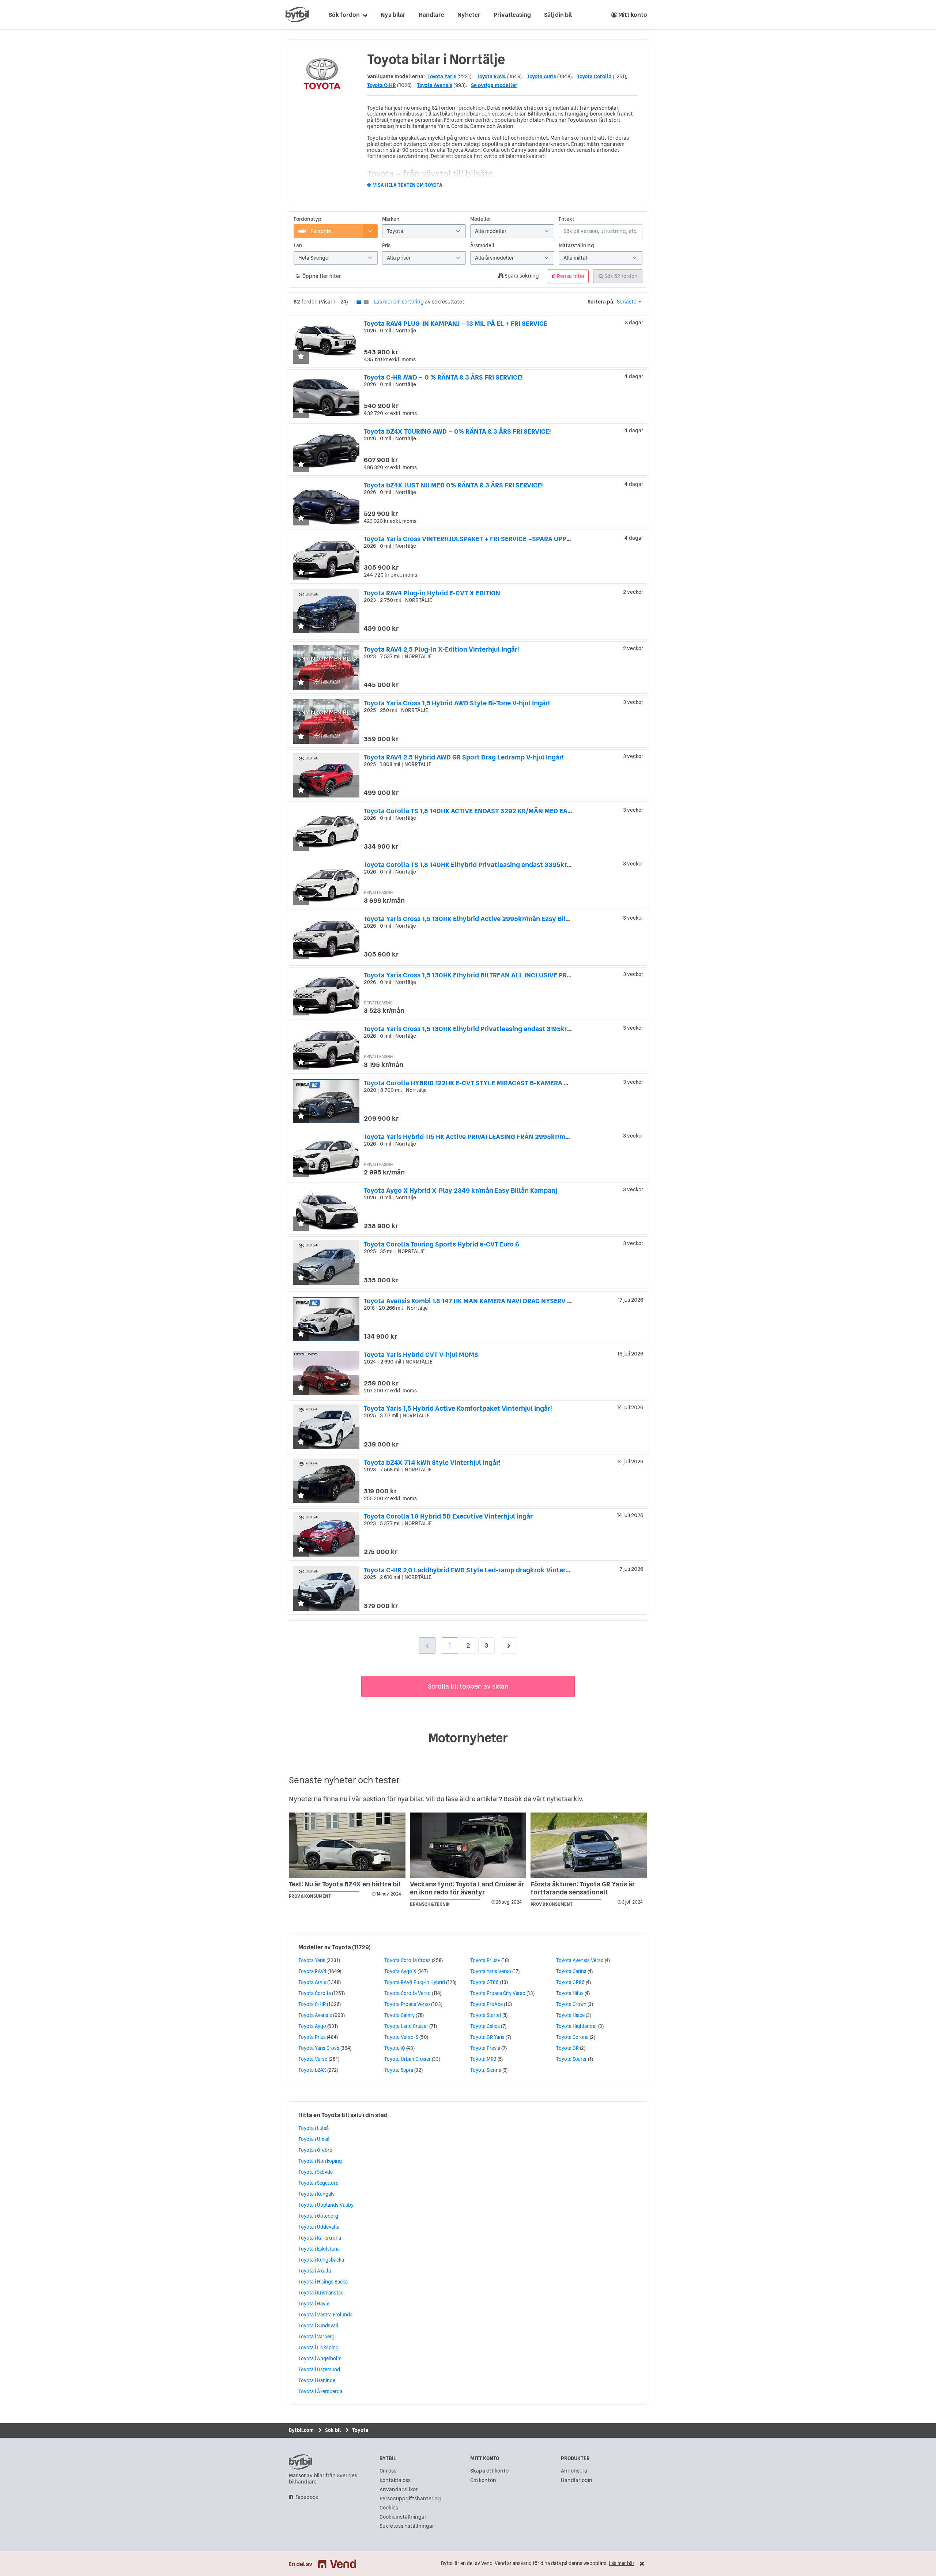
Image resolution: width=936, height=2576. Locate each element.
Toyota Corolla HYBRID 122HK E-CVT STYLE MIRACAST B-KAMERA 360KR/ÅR (479, 1083)
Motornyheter (468, 1738)
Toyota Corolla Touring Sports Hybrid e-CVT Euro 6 (441, 1244)
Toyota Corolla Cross (407, 1960)
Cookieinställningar (403, 2517)
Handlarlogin (577, 2480)
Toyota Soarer (571, 2059)
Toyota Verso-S (401, 2037)
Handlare (431, 15)
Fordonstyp (307, 219)
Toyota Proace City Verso (498, 1993)
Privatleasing (512, 15)
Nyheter (469, 15)
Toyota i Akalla (315, 2271)
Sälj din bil (558, 15)
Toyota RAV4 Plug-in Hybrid (415, 1982)
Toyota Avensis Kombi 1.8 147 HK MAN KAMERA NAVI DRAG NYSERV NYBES (476, 1301)
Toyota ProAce (486, 2004)
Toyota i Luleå (314, 2128)
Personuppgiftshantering (410, 2499)
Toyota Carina (571, 1971)
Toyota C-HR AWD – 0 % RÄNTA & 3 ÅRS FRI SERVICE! (443, 377)
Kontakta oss (395, 2480)
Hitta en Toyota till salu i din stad (343, 2115)
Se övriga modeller (494, 85)
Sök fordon (344, 15)
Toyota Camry (399, 2015)
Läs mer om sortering (399, 302)
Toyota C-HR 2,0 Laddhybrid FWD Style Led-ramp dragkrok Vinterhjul (471, 1570)
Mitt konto (632, 15)
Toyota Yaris (442, 76)
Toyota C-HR (382, 85)
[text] (297, 15)
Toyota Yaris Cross (319, 2048)
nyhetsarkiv (564, 1799)
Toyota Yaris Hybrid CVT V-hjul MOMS (421, 1355)
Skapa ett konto (489, 2471)
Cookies (389, 2508)
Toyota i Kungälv (316, 2194)
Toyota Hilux (570, 1993)
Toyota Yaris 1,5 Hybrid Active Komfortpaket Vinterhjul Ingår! (458, 1408)
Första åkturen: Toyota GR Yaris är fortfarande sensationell (583, 1888)
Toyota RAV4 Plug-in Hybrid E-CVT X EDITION (432, 593)
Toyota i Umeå (314, 2139)
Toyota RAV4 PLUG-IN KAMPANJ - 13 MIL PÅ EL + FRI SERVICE (456, 323)
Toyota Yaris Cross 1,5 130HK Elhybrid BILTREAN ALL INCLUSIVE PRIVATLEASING (485, 975)
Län (298, 246)
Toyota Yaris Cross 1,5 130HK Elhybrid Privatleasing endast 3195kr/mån (473, 1029)
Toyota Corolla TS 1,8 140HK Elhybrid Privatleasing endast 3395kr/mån (473, 865)
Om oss (388, 2471)
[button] (301, 357)
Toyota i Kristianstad (321, 2293)
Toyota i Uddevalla (319, 2227)
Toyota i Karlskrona (320, 2238)
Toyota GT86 (484, 1982)
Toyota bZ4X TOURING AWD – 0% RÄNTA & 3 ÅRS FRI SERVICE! (457, 431)
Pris (386, 246)
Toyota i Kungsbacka (321, 2260)
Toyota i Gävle (314, 2304)
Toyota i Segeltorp (318, 2183)
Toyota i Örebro (315, 2150)
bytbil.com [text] (301, 2462)
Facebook (307, 2497)
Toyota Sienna (486, 2070)
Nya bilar (393, 15)
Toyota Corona (572, 2037)
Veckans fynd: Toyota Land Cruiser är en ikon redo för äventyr (467, 1888)
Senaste (627, 302)
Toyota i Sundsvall (318, 2326)
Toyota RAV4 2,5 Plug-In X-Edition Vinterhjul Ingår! (441, 649)
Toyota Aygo (312, 2026)
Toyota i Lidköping (318, 2347)
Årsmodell (482, 246)
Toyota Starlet (486, 2015)
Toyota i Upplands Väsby (326, 2205)
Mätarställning (576, 246)
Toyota (341, 1947)
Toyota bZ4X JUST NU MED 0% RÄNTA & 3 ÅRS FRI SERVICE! (453, 485)
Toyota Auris (541, 76)
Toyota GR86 (570, 1982)
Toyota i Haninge (317, 2380)
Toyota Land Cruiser (406, 2026)
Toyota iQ (395, 2048)
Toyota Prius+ (485, 1960)
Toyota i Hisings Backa (323, 2282)
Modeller (481, 219)
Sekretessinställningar (407, 2526)
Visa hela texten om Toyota (408, 185)
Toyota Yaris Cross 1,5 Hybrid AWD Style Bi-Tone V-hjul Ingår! (457, 703)
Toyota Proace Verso (407, 2004)
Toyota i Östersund (319, 2369)
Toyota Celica (485, 2026)
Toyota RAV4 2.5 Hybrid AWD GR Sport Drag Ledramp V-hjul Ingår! (464, 757)
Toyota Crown (571, 2004)
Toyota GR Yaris (487, 2037)
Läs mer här (622, 2563)
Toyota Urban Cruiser (407, 2059)
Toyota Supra (399, 2070)
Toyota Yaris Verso (491, 1971)
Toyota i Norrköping (320, 2161)
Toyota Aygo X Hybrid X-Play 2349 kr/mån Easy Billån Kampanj (461, 1190)
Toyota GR (567, 2048)
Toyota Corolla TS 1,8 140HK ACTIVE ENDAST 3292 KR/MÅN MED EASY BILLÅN (482, 811)
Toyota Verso (313, 2059)
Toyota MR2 (483, 2059)
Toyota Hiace (570, 2015)
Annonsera (574, 2471)
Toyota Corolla (594, 76)
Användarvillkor (399, 2490)
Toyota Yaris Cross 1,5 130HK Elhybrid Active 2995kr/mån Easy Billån (470, 919)
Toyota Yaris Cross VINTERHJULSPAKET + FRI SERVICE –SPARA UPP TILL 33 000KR (488, 539)
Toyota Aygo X (400, 1971)
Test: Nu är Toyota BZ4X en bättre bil (345, 1884)
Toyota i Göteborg (318, 2216)
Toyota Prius (312, 2037)
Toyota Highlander (577, 2026)
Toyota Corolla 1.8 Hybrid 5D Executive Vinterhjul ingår (448, 1516)
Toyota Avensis (435, 85)
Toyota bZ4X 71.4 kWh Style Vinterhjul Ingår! (432, 1462)
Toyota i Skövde (316, 2172)
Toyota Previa (485, 2048)
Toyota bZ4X (312, 2070)
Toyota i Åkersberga (320, 2391)
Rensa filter (570, 276)
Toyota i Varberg (316, 2336)
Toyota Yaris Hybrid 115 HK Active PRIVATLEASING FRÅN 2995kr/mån (468, 1137)
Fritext (567, 219)
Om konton (483, 2480)
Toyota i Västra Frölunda (325, 2315)
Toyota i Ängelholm (320, 2358)
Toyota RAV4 (491, 76)
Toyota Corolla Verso (407, 1993)
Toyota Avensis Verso (580, 1960)
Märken (391, 219)
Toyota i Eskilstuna (319, 2249)
